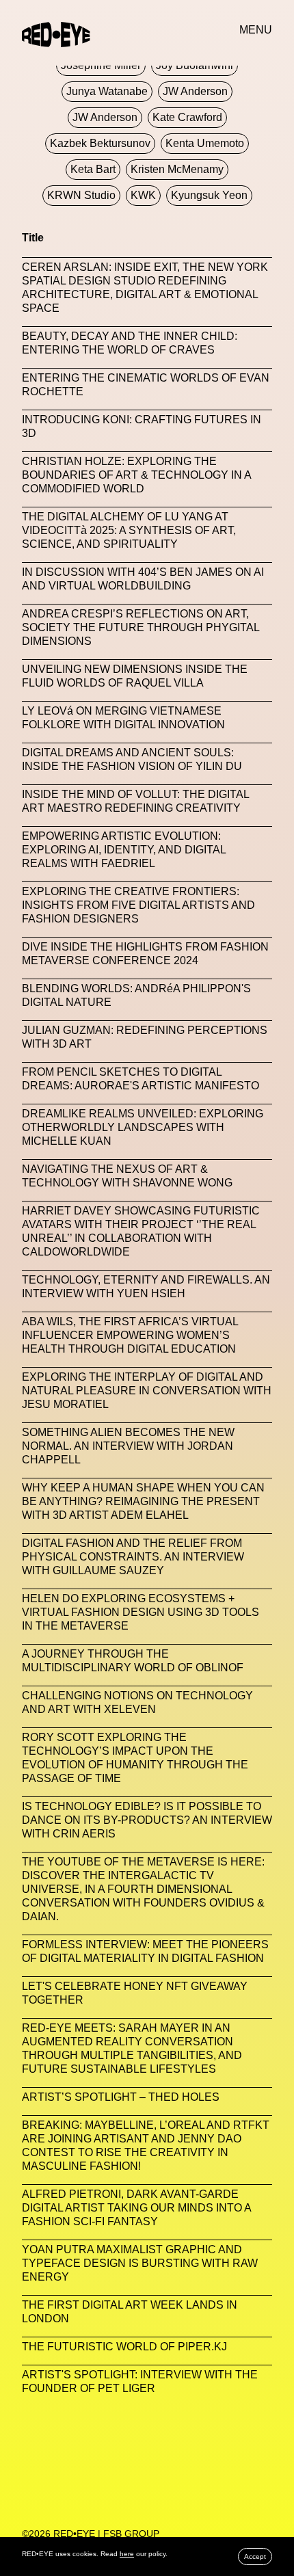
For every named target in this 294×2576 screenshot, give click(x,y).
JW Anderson (195, 91)
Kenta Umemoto (205, 143)
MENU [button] (256, 30)
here (127, 2554)
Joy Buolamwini (195, 65)
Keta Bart (93, 169)
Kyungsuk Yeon (209, 195)
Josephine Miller (101, 65)
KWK (143, 195)
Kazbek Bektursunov (100, 143)
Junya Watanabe (107, 91)
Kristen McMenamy (177, 169)
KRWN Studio (81, 195)
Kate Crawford (187, 117)
